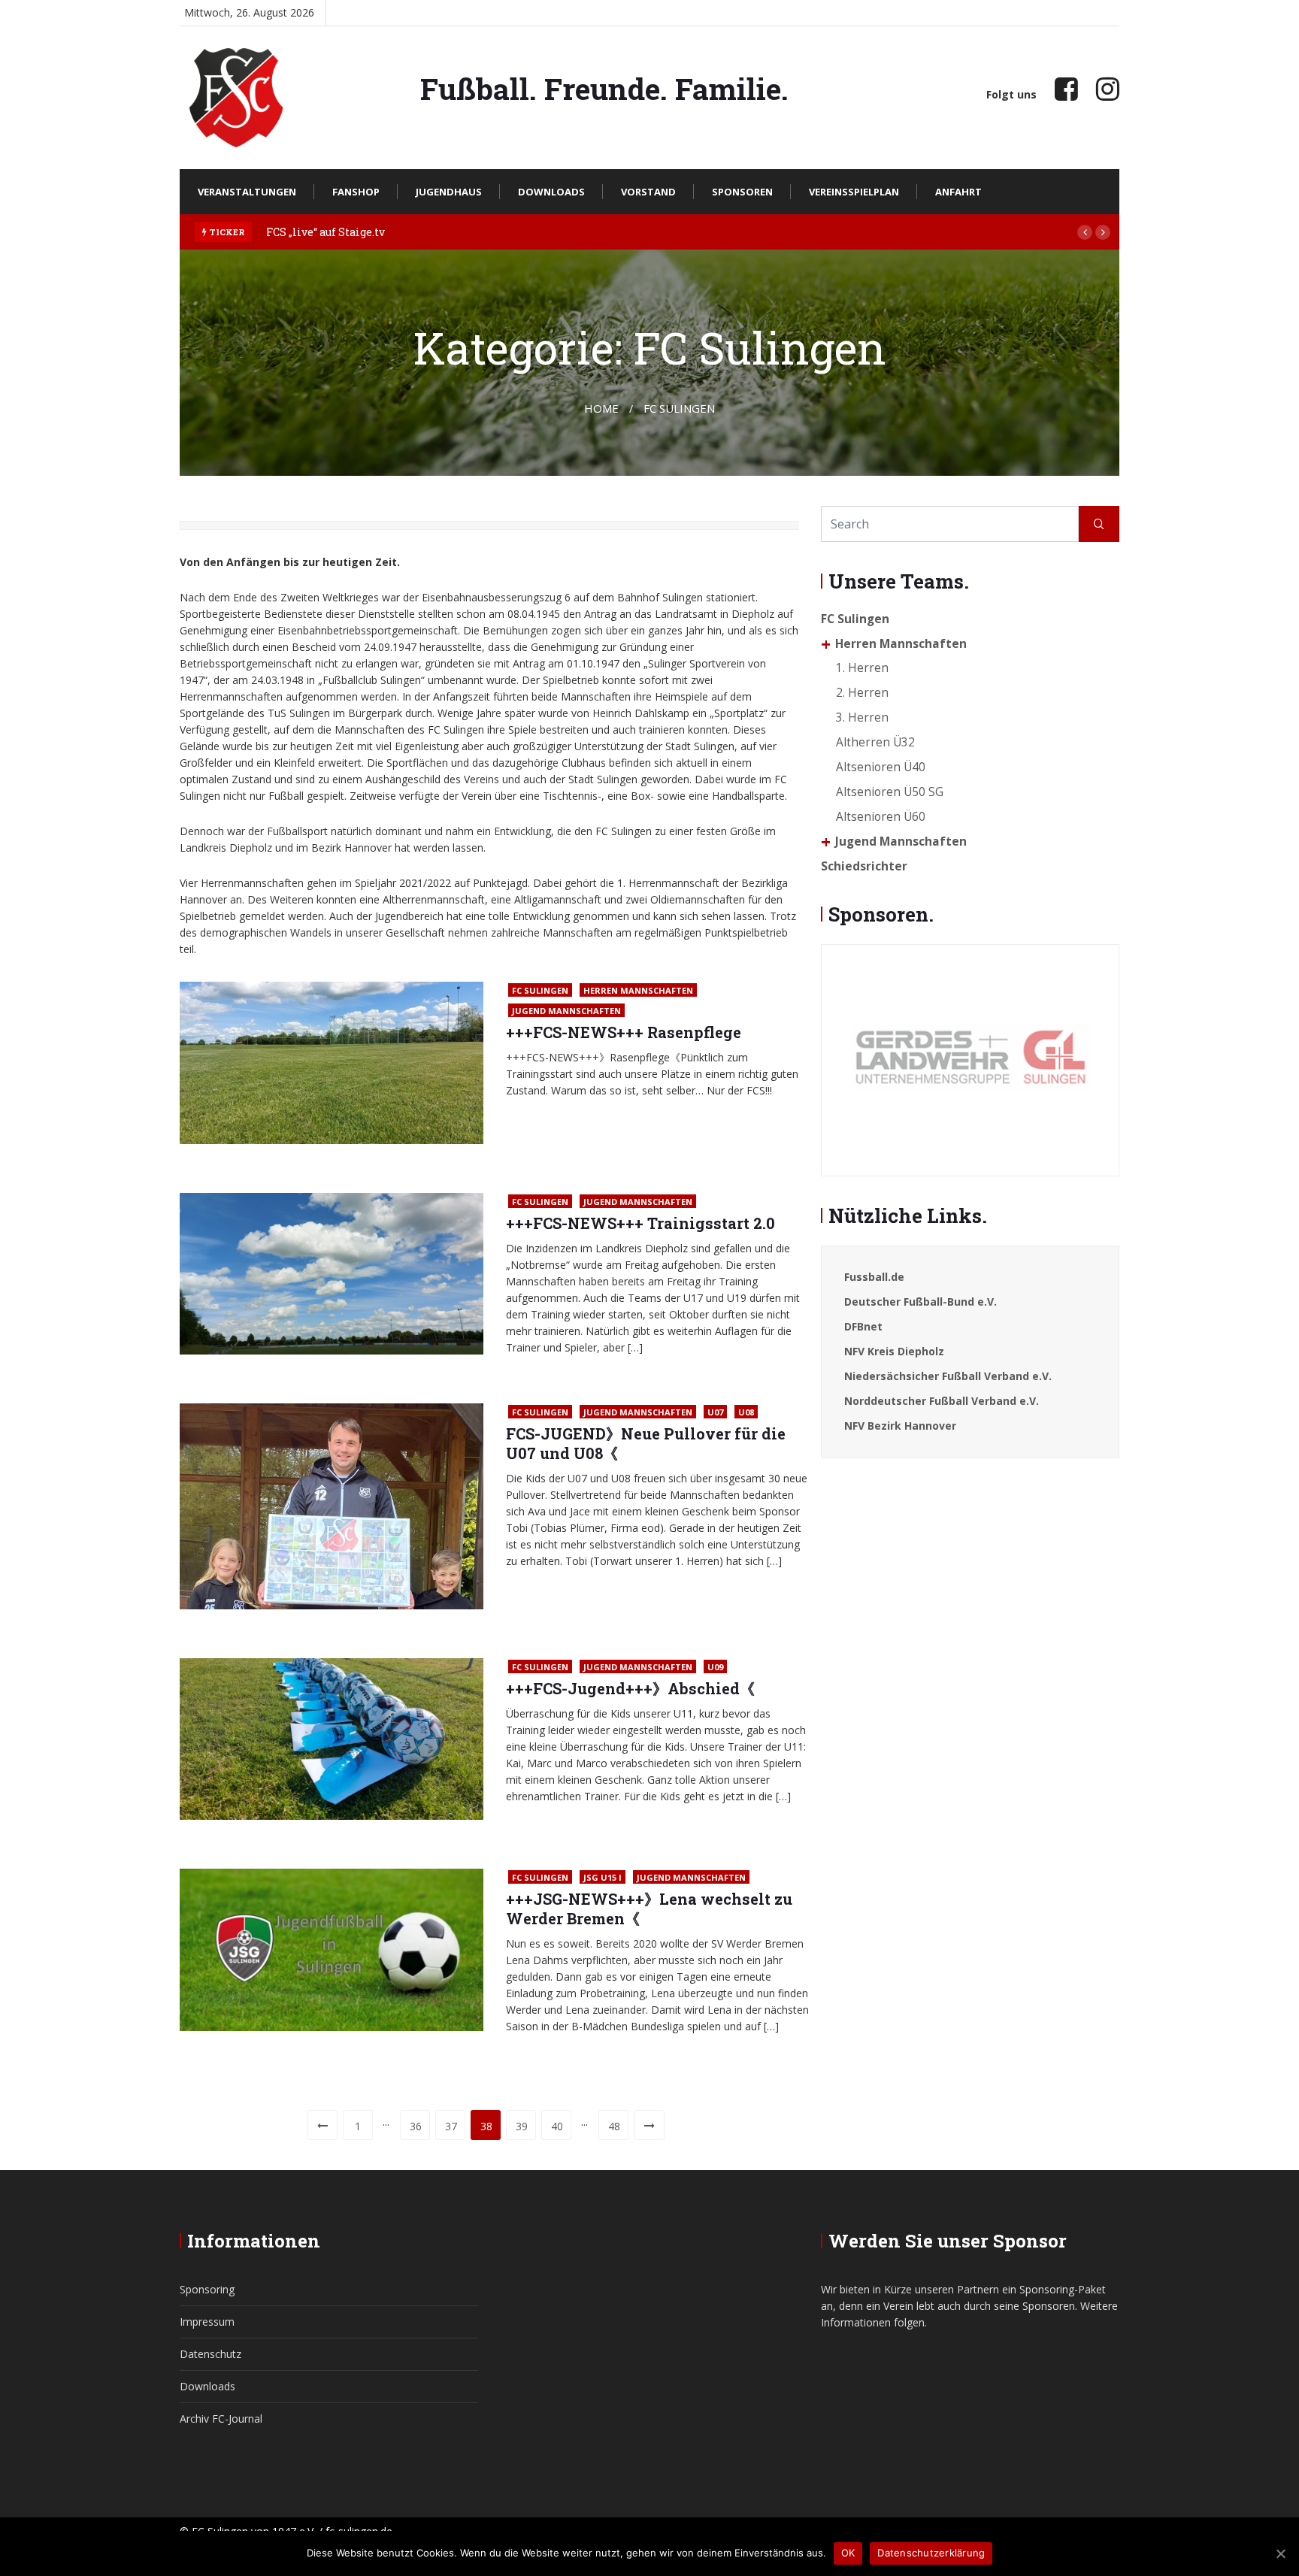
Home (601, 408)
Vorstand (648, 192)
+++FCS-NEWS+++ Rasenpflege (624, 1032)
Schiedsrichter (864, 866)
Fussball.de (874, 1277)
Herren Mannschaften (638, 990)
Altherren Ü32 (875, 742)
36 (416, 2126)
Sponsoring (207, 2289)
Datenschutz (210, 2354)
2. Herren (862, 693)
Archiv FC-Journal (221, 2419)
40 (557, 2126)
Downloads (551, 192)
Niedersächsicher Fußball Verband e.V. (948, 1376)
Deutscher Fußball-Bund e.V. (921, 1302)
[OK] (1280, 2553)
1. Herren (862, 668)
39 (522, 2126)
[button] (1085, 232)
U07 (715, 1412)
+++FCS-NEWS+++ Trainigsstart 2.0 (640, 1223)
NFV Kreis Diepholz (894, 1351)
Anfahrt (958, 192)
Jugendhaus (449, 192)
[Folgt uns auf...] (1066, 88)
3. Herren (862, 717)
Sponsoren (742, 192)
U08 (746, 1412)
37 (451, 2126)
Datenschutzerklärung (931, 2553)
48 (614, 2126)
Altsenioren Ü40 (881, 767)
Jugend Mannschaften (566, 1011)
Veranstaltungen (247, 192)
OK (848, 2553)
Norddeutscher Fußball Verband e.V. (942, 1401)
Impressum (207, 2322)
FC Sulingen (540, 990)
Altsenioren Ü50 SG (890, 792)
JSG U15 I (603, 1877)
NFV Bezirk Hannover (900, 1426)
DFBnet (863, 1326)
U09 (715, 1667)
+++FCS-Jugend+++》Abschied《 (630, 1688)
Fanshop (356, 192)
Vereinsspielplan (854, 192)
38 (486, 2126)
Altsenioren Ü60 (881, 817)
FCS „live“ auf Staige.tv (326, 232)
